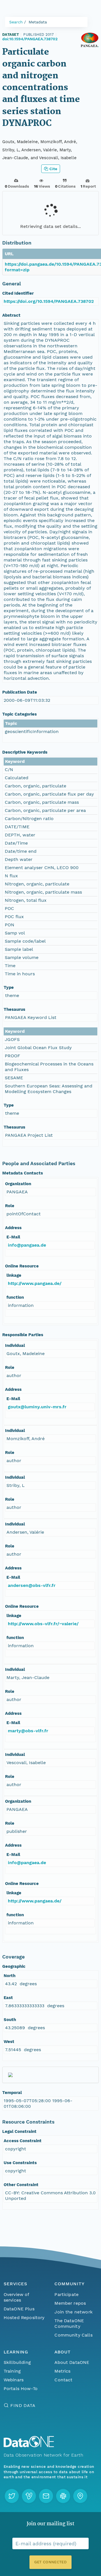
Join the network (74, 2312)
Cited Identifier (18, 293)
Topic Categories (19, 714)
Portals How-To (21, 2389)
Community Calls (73, 2335)
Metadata (38, 22)
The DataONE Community (69, 2323)
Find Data (23, 2405)
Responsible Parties (23, 1335)
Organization (18, 1184)
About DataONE (72, 2362)
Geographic (14, 1966)
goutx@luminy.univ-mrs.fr (37, 1407)
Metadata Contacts (23, 1173)
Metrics (62, 2371)
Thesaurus (14, 1009)
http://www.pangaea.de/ (35, 1283)
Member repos (70, 2303)
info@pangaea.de (27, 1245)
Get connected (50, 2562)
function (15, 1297)
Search (16, 22)
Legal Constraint (19, 2131)
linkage (14, 1275)
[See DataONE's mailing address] (80, 2496)
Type (9, 987)
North (10, 1976)
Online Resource (22, 1266)
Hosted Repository (24, 2318)
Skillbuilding (17, 2362)
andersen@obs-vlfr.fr (32, 1585)
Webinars (14, 2380)
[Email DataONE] (46, 2496)
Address (13, 1228)
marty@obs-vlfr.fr (28, 1731)
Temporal (12, 2093)
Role (10, 1206)
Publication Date (20, 692)
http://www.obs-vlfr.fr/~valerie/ (43, 1624)
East (8, 1998)
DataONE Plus (19, 2309)
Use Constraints (20, 2163)
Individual (15, 1345)
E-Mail (13, 1237)
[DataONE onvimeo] (29, 2496)
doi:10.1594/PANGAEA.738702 (30, 39)
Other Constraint (21, 2185)
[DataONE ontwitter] (12, 2496)
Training (12, 2371)
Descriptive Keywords (25, 752)
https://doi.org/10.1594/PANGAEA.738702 (49, 301)
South (10, 2020)
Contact (63, 2380)
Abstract (11, 315)
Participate (66, 2294)
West (9, 2042)
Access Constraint (23, 2141)
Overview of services (16, 2297)
